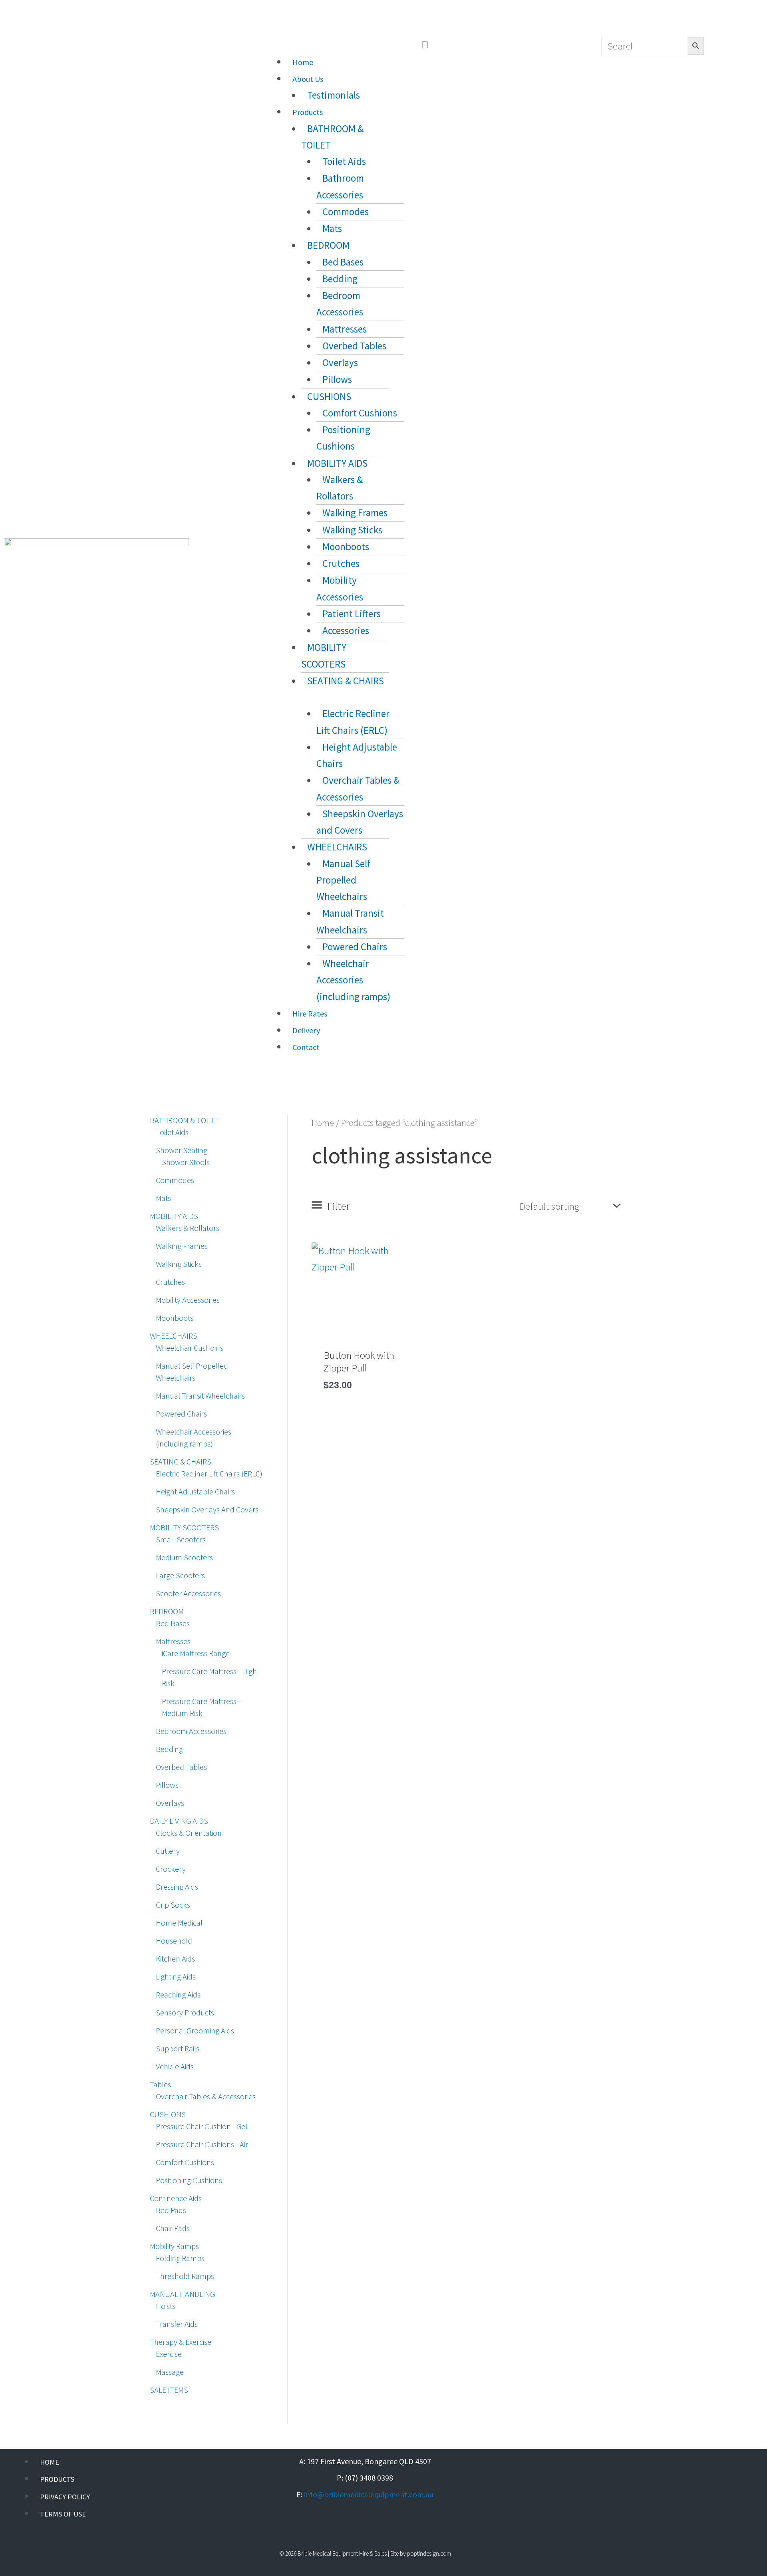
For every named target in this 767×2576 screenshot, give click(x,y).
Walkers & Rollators (340, 488)
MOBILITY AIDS (337, 463)
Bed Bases (343, 262)
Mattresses (345, 329)
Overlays (340, 363)
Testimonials (334, 95)
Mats (332, 228)
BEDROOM (328, 245)
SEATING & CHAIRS (346, 681)
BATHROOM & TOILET (332, 137)
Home (303, 62)
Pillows (337, 379)
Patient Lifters (352, 614)
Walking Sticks (352, 530)
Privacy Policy (65, 2497)
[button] (425, 45)
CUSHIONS (329, 396)
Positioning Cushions (343, 438)
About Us (308, 79)
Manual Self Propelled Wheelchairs (343, 880)
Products (308, 112)
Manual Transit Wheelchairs (350, 921)
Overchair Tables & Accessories (358, 788)
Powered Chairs (355, 947)
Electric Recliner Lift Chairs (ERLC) (353, 722)
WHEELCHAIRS (337, 847)
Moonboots (346, 547)
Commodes (346, 212)
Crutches (341, 563)
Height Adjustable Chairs (357, 755)
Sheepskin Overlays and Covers (360, 822)
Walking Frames (355, 513)
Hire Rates (310, 1014)
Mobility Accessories (340, 588)
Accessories (346, 630)
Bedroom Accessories (340, 304)
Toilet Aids (344, 161)
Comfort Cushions (360, 413)
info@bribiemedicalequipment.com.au (369, 2494)
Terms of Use (63, 2514)
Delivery (306, 1030)
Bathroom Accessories (340, 186)
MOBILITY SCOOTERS (324, 655)
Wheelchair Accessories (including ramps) (353, 980)
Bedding (340, 279)
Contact (306, 1047)
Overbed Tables (354, 346)
